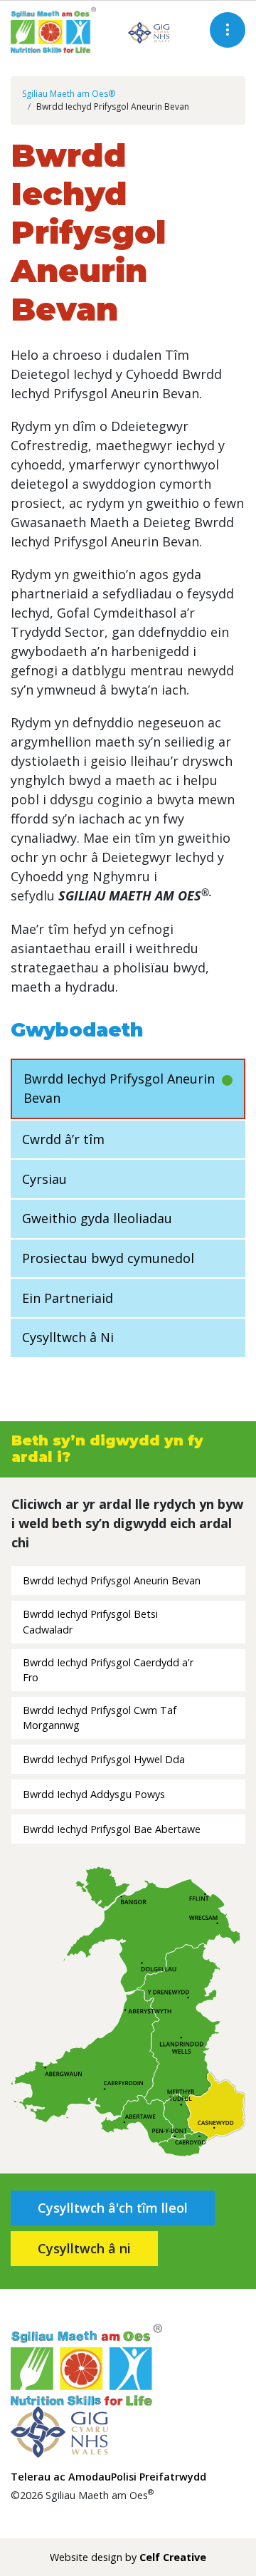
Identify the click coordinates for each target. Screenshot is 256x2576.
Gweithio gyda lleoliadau (97, 1218)
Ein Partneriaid (68, 1298)
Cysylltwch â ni (84, 2248)
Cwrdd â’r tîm (63, 1139)
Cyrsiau (44, 1179)
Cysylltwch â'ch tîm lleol (113, 2208)
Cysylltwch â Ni (68, 1337)
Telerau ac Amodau (61, 2477)
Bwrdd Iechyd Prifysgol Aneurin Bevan (119, 1088)
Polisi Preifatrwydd (159, 2477)
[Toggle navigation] (228, 30)
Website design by (128, 2557)
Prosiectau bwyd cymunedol (108, 1258)
